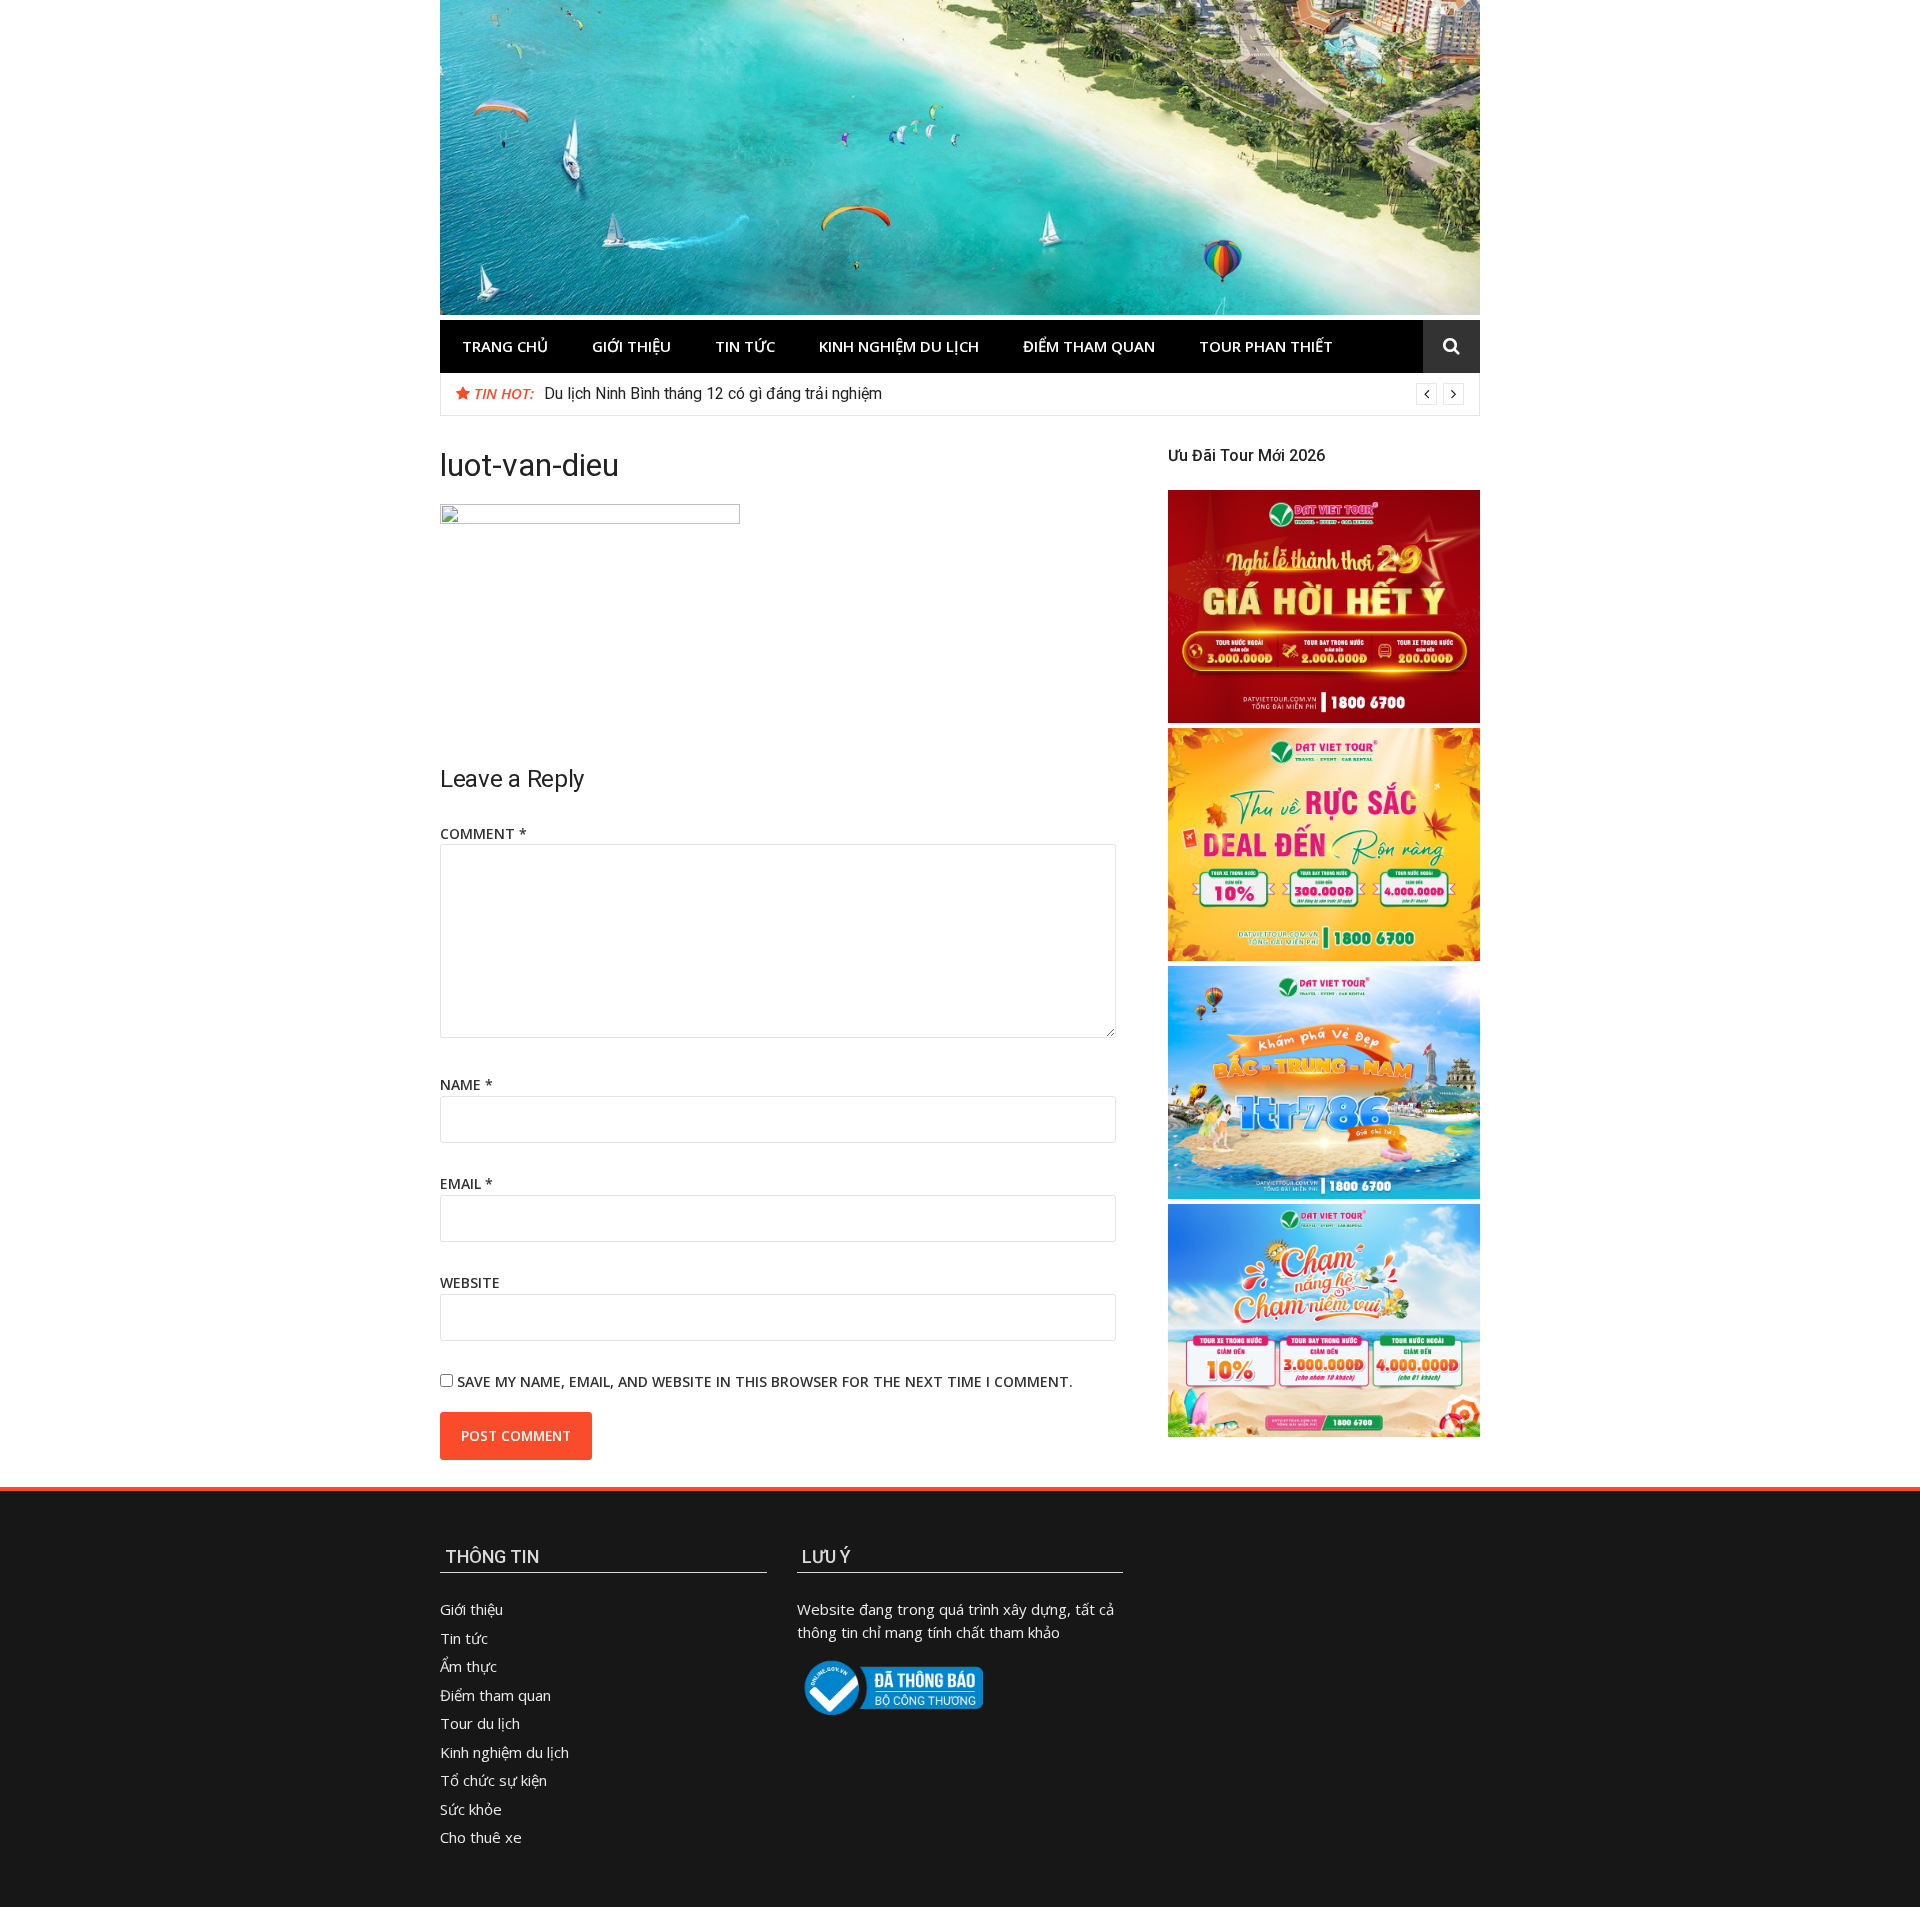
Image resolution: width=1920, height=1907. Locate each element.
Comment (483, 833)
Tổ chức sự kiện (493, 1780)
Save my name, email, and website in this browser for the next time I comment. (765, 1381)
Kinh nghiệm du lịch (899, 346)
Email (466, 1183)
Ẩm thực (470, 1666)
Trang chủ (505, 346)
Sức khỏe (471, 1809)
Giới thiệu (631, 346)
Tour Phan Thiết (1266, 346)
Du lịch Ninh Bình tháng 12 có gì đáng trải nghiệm (713, 393)
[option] (1004, 394)
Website (470, 1282)
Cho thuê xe (481, 1837)
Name (466, 1084)
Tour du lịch (480, 1723)
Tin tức (745, 346)
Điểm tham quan (1089, 346)
